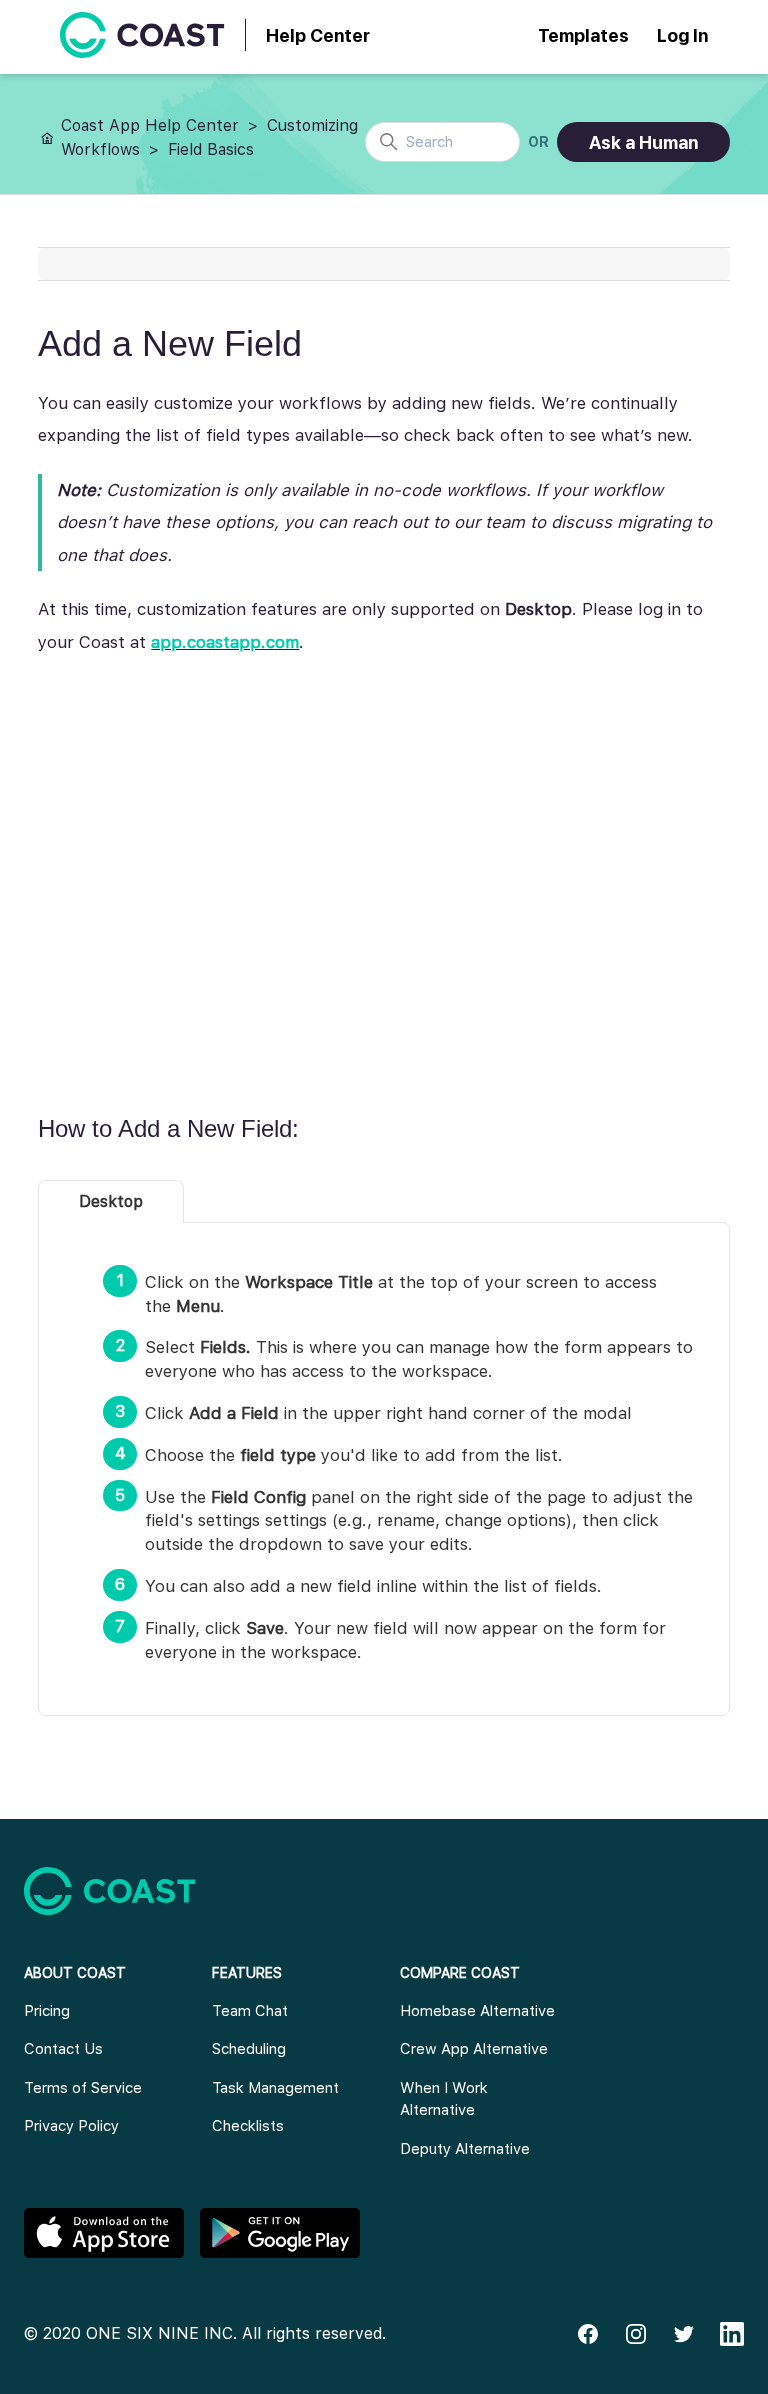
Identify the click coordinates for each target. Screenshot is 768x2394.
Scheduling (249, 2049)
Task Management (275, 2088)
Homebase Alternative (477, 2011)
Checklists (248, 2126)
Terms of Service (83, 2088)
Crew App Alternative (474, 2049)
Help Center (318, 35)
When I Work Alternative (444, 2099)
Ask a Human (643, 142)
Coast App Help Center (150, 125)
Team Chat (250, 2011)
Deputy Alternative (465, 2149)
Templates (583, 35)
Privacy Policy (71, 2126)
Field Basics (211, 149)
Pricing (47, 2011)
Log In (682, 35)
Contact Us (63, 2049)
